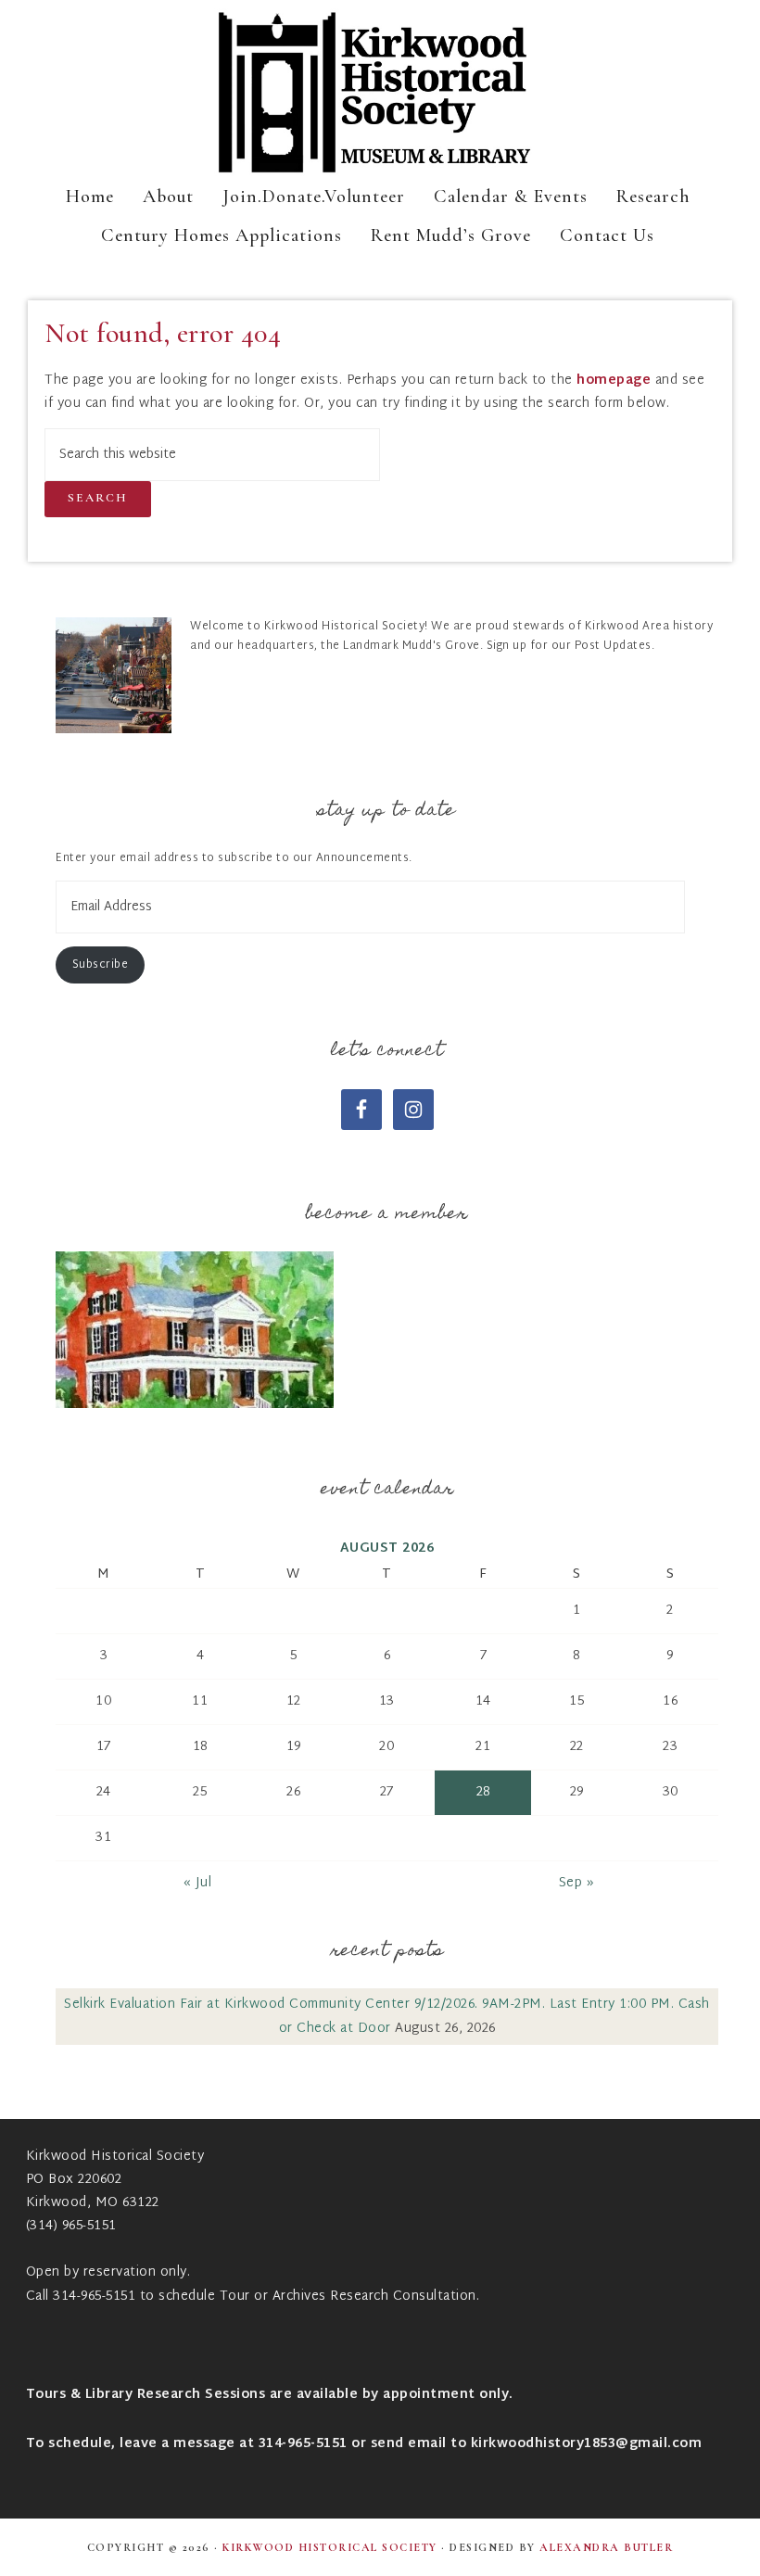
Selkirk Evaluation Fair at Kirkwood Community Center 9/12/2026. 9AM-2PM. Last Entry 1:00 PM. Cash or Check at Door (387, 2016)
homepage (614, 381)
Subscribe (101, 965)
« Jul (198, 1883)
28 (483, 1792)
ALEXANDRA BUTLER (606, 2547)
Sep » (577, 1883)
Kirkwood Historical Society (380, 93)
